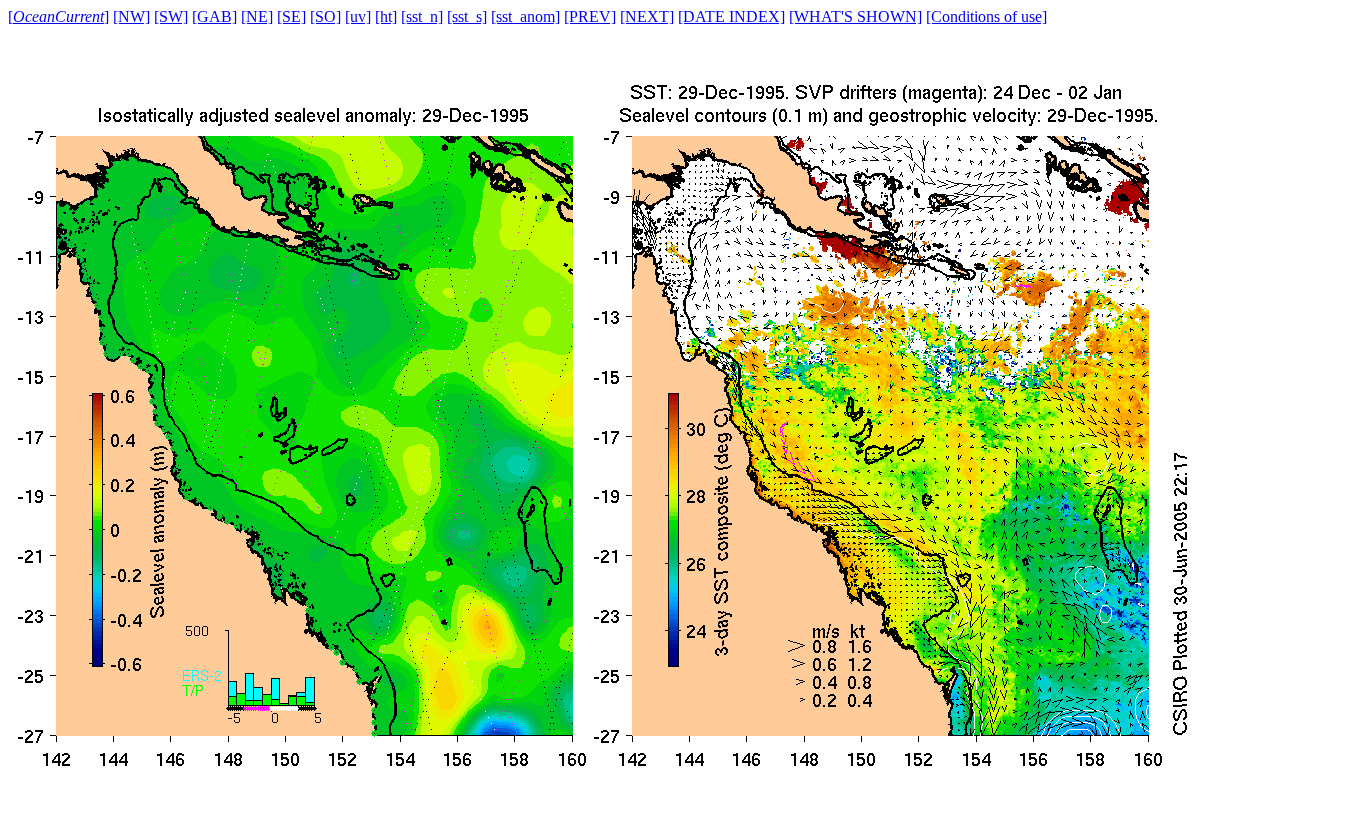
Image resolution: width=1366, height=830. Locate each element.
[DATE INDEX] (731, 16)
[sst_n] (422, 16)
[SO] (325, 16)
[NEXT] (647, 16)
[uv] (358, 16)
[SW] (171, 16)
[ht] (386, 16)
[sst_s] (467, 16)
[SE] (291, 16)
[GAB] (214, 16)
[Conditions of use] (986, 16)
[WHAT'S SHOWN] (855, 16)
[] (58, 16)
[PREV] (590, 16)
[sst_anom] (525, 16)
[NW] (131, 16)
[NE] (257, 16)
